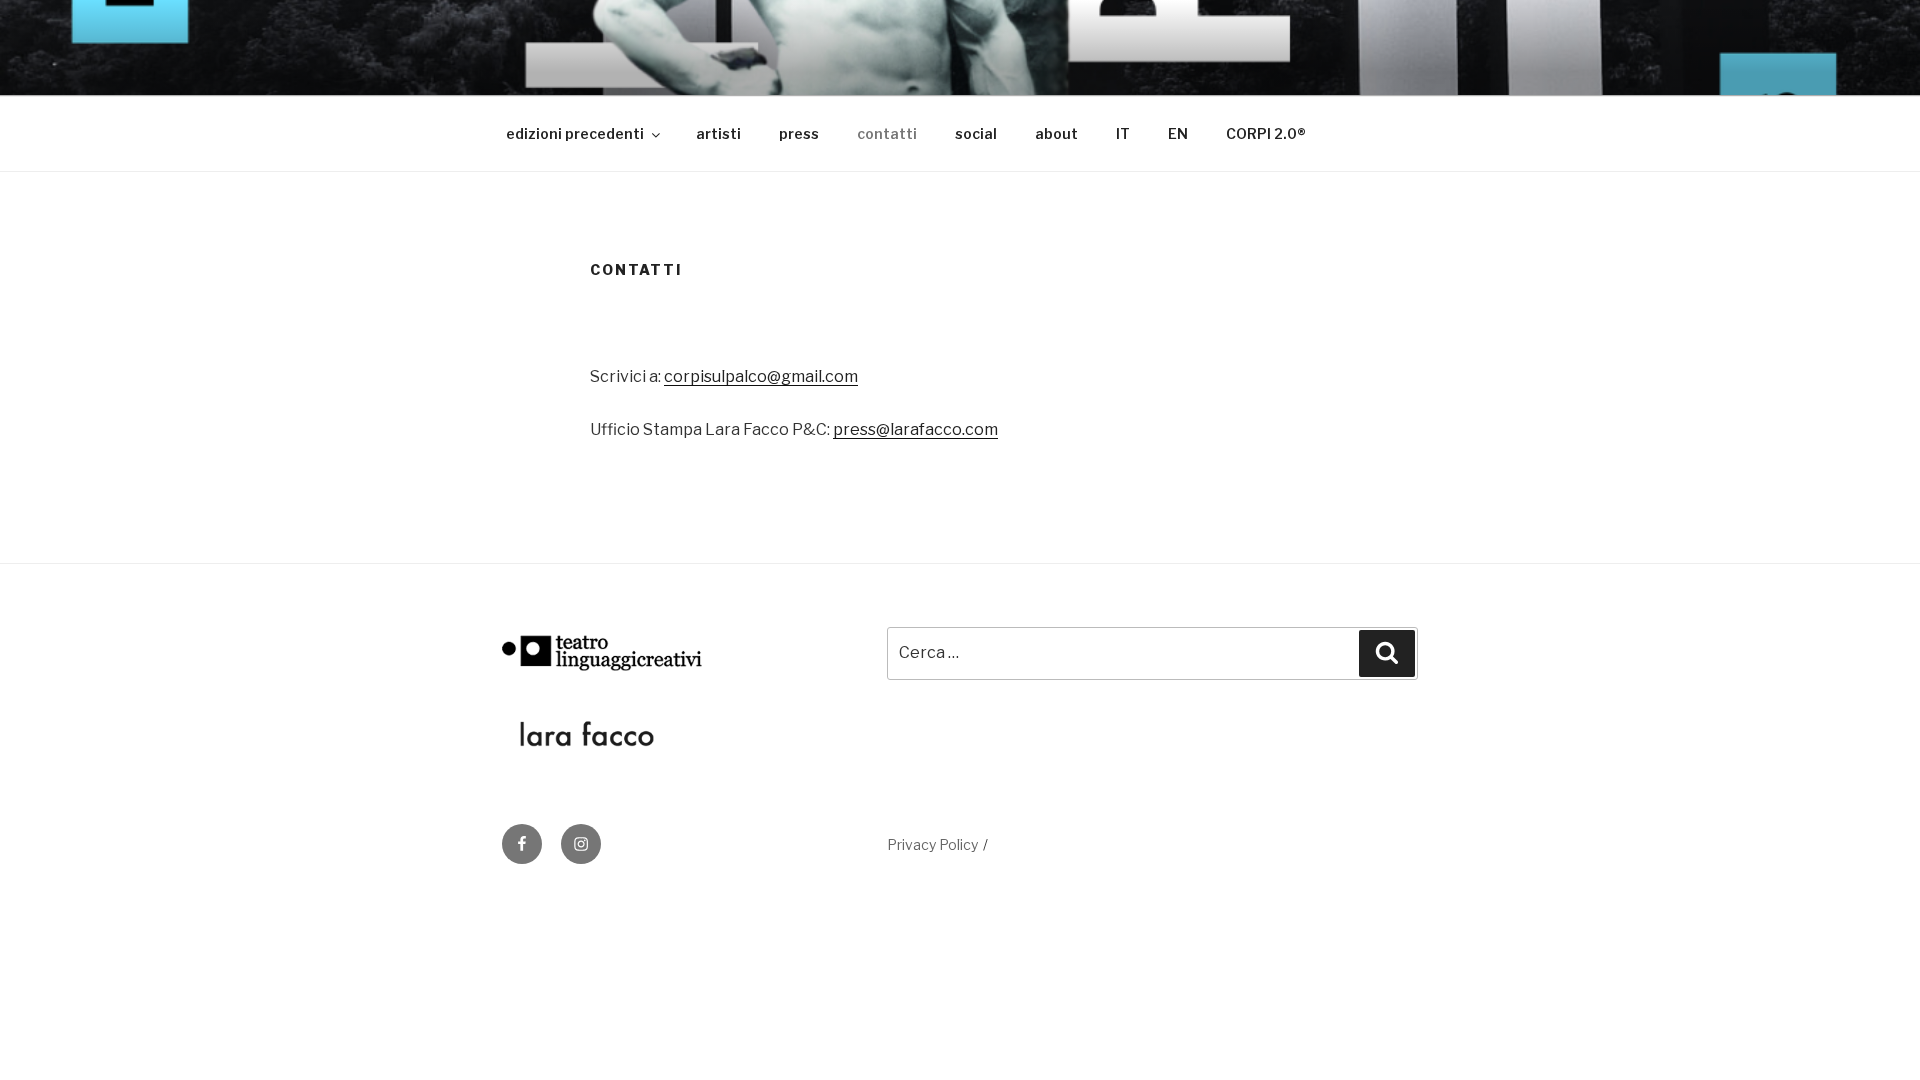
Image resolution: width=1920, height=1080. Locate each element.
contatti (887, 133)
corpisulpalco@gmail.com (761, 376)
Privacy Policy (932, 844)
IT (1123, 133)
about (1056, 133)
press (799, 133)
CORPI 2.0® (1266, 133)
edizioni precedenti (575, 133)
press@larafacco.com (915, 429)
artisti (718, 133)
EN (1178, 133)
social (976, 133)
